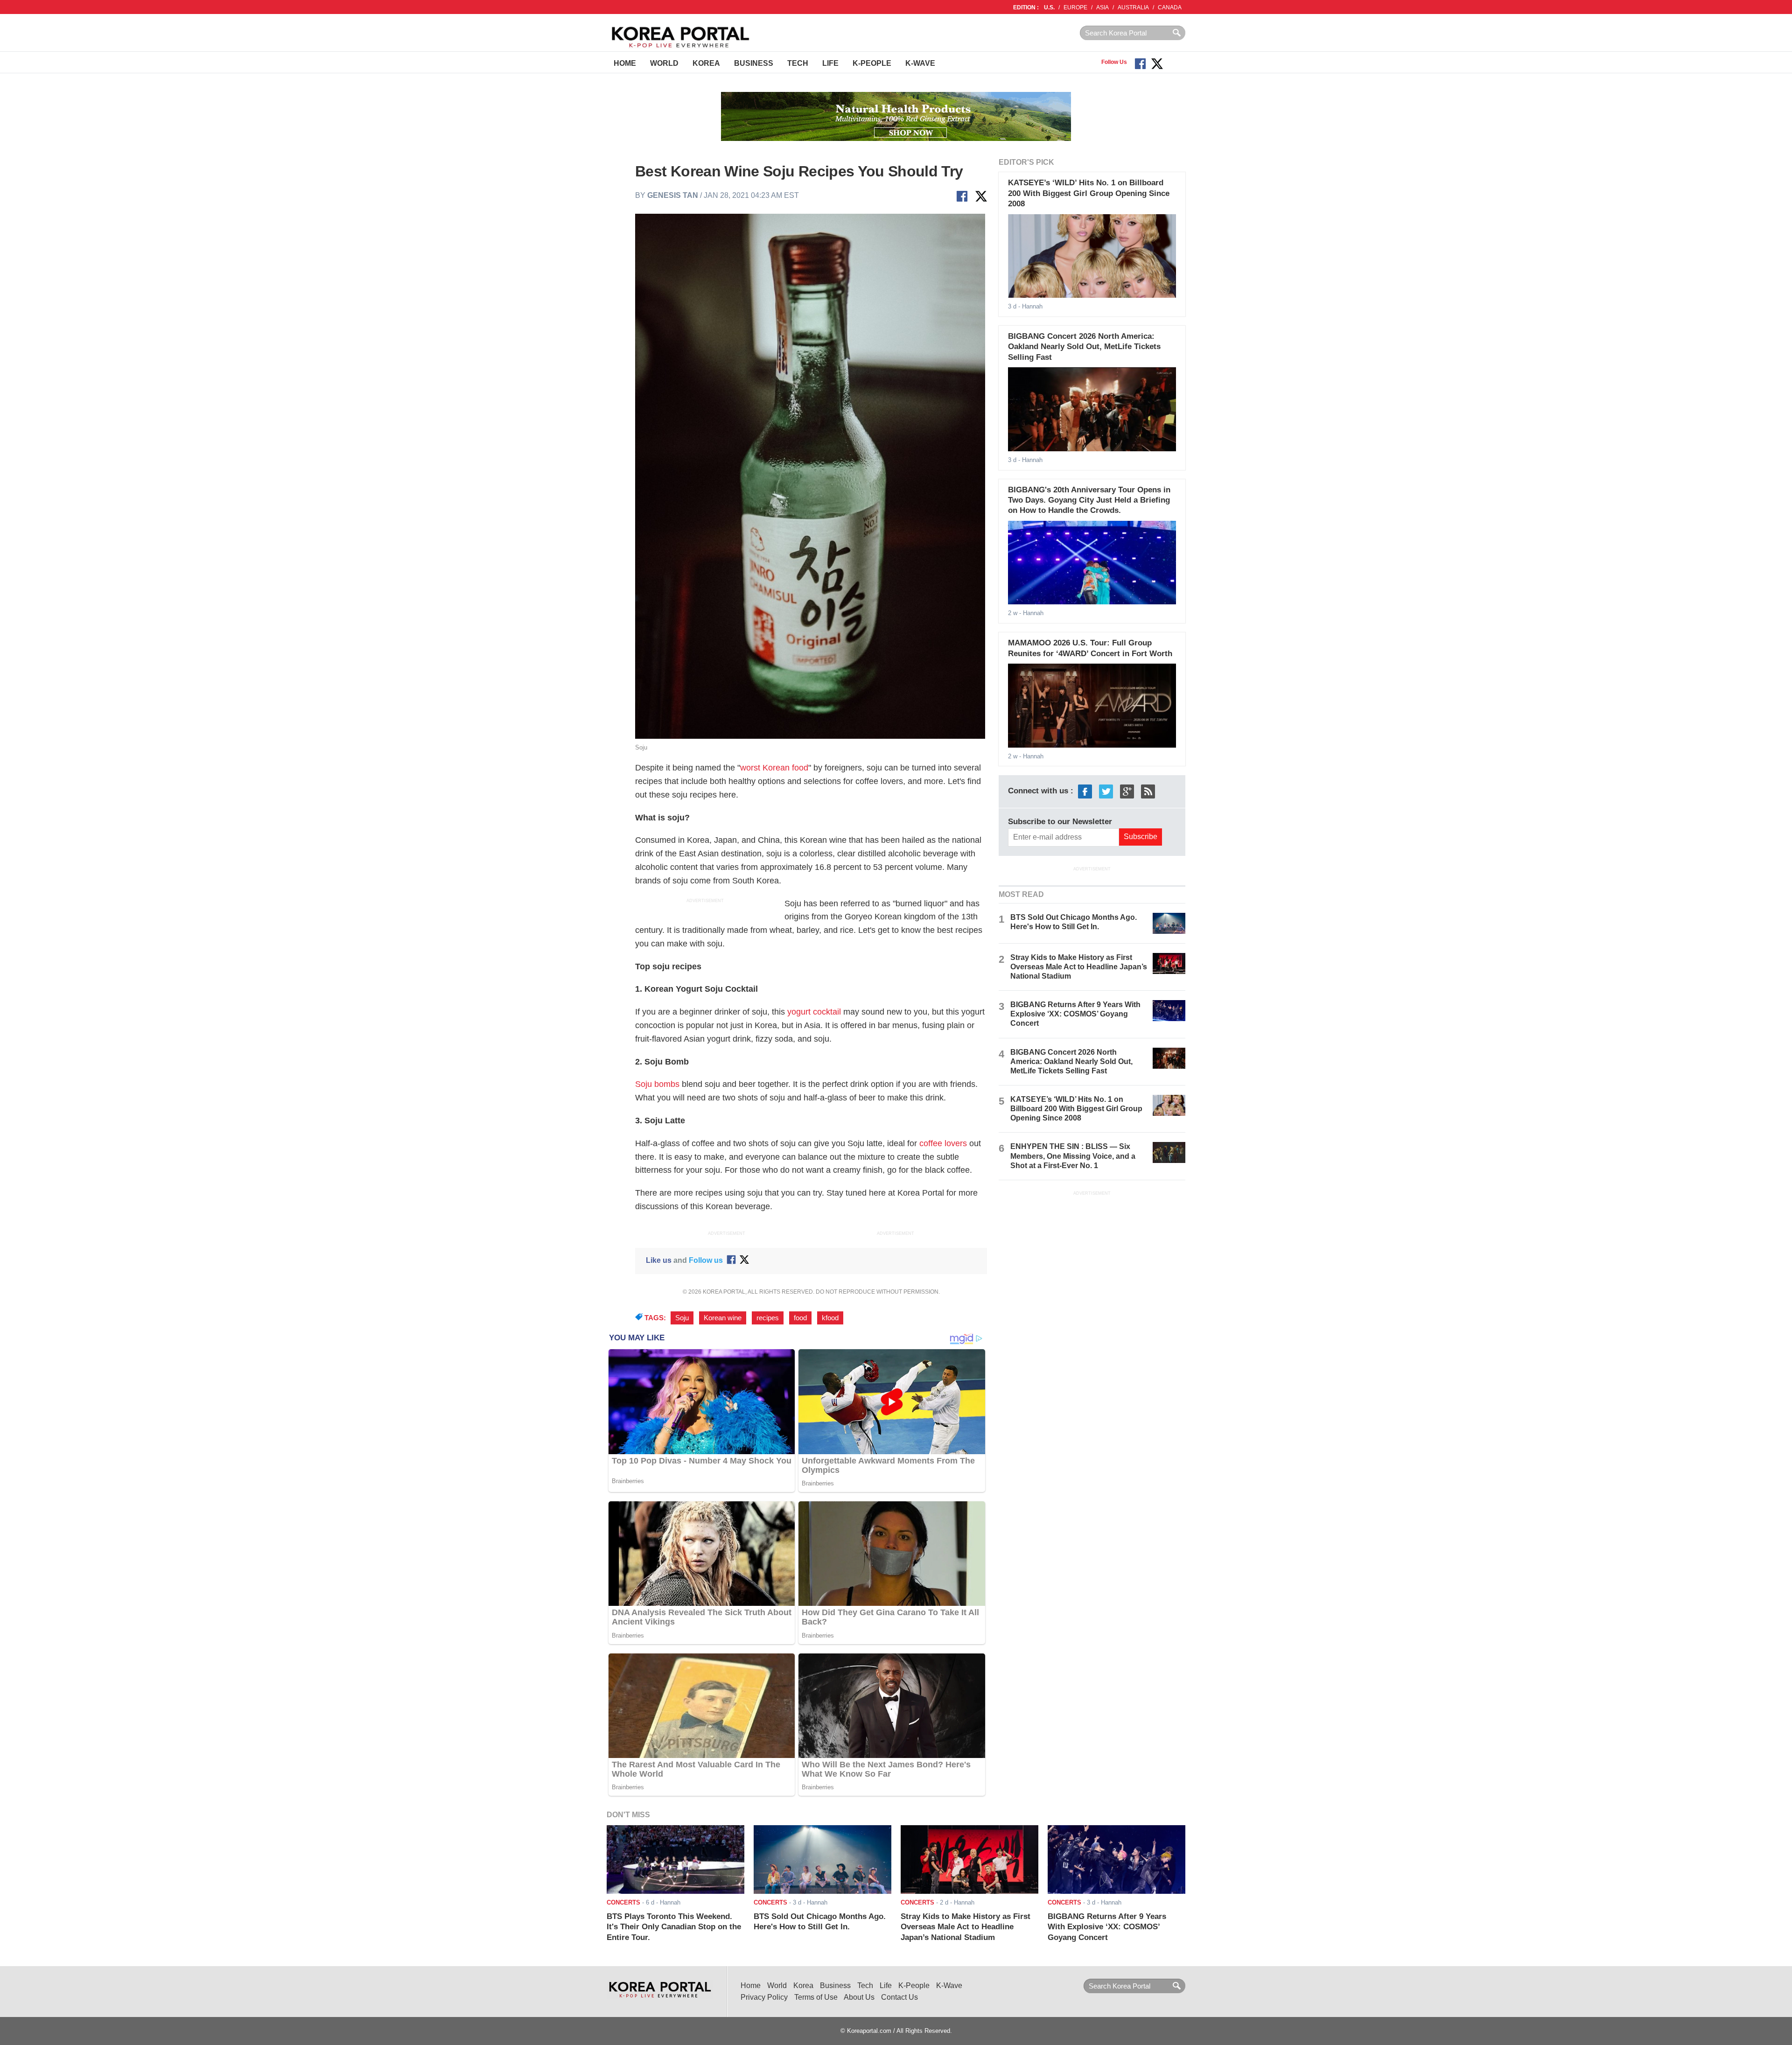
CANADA (1170, 7)
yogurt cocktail (814, 1012)
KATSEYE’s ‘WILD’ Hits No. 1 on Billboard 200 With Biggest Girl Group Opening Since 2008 (1089, 193)
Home (625, 63)
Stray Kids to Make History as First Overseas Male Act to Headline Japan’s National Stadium (1079, 967)
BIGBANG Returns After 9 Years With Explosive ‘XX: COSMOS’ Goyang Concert (1075, 1014)
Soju (682, 1318)
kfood (830, 1318)
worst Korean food (774, 768)
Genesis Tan (673, 195)
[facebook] (1085, 791)
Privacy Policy (764, 1997)
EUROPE (1075, 7)
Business (754, 63)
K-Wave (920, 63)
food (800, 1318)
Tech (798, 63)
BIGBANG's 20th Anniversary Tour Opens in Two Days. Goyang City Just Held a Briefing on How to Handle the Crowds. (1089, 500)
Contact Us (899, 1997)
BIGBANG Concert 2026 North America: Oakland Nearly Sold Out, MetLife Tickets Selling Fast (1084, 347)
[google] (1127, 791)
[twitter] (1106, 791)
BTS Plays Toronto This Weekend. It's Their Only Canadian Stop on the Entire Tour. (674, 1927)
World (664, 63)
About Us (859, 1997)
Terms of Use (816, 1997)
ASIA (1102, 7)
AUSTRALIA (1133, 7)
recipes (768, 1318)
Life (830, 63)
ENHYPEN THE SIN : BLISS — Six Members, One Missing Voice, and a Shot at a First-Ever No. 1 (1073, 1156)
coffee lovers (943, 1143)
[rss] (1148, 791)
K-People (872, 63)
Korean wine (723, 1318)
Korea (706, 63)
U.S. (1049, 7)
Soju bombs (657, 1084)
